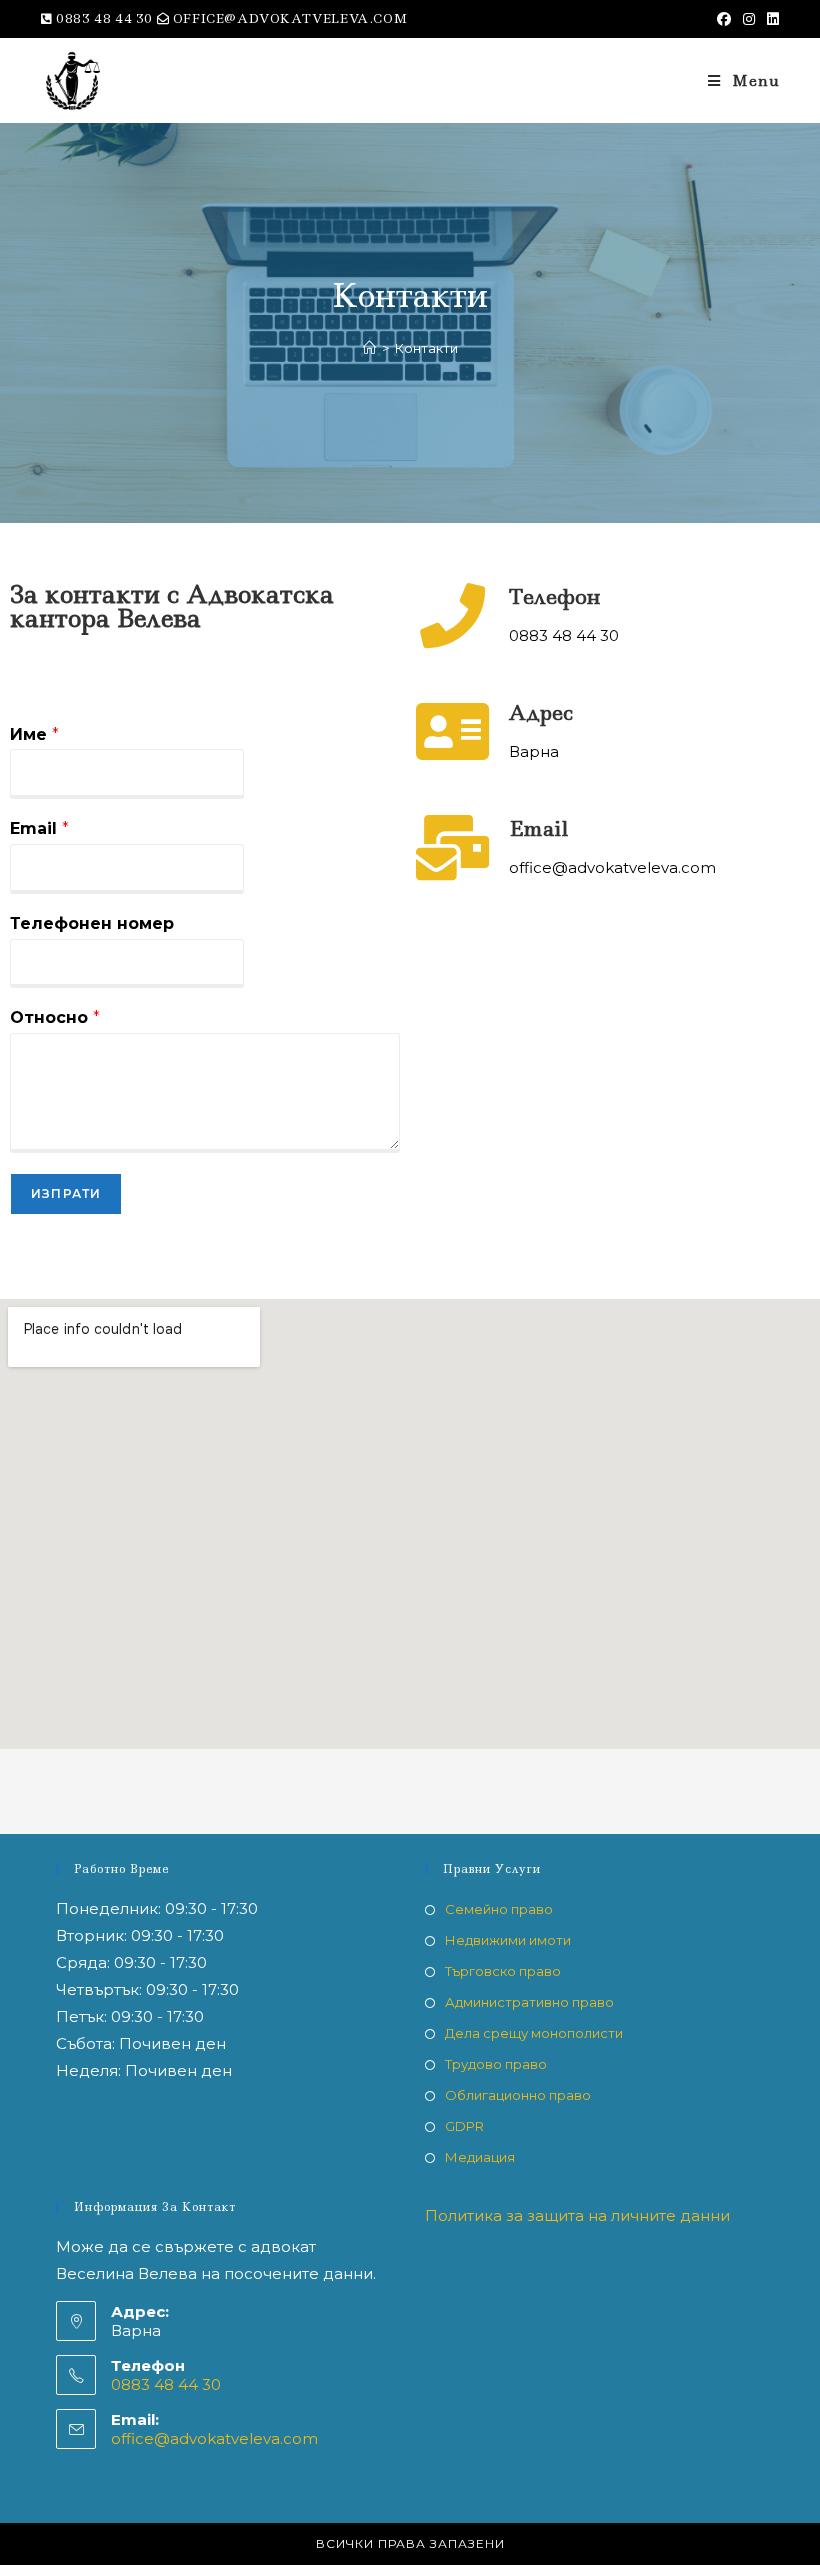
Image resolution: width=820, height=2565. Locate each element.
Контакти (426, 348)
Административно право (529, 2002)
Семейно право (499, 1909)
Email (39, 828)
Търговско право (503, 1971)
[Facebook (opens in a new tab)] (724, 19)
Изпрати (66, 1193)
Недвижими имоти (508, 1940)
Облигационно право (518, 2095)
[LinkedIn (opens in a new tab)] (770, 19)
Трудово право (496, 2064)
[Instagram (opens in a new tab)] (749, 19)
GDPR (464, 2126)
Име (34, 734)
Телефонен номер (92, 923)
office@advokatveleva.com (214, 2438)
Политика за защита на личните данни (577, 2215)
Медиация (480, 2157)
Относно (55, 1017)
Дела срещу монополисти (534, 2033)
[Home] (369, 348)
